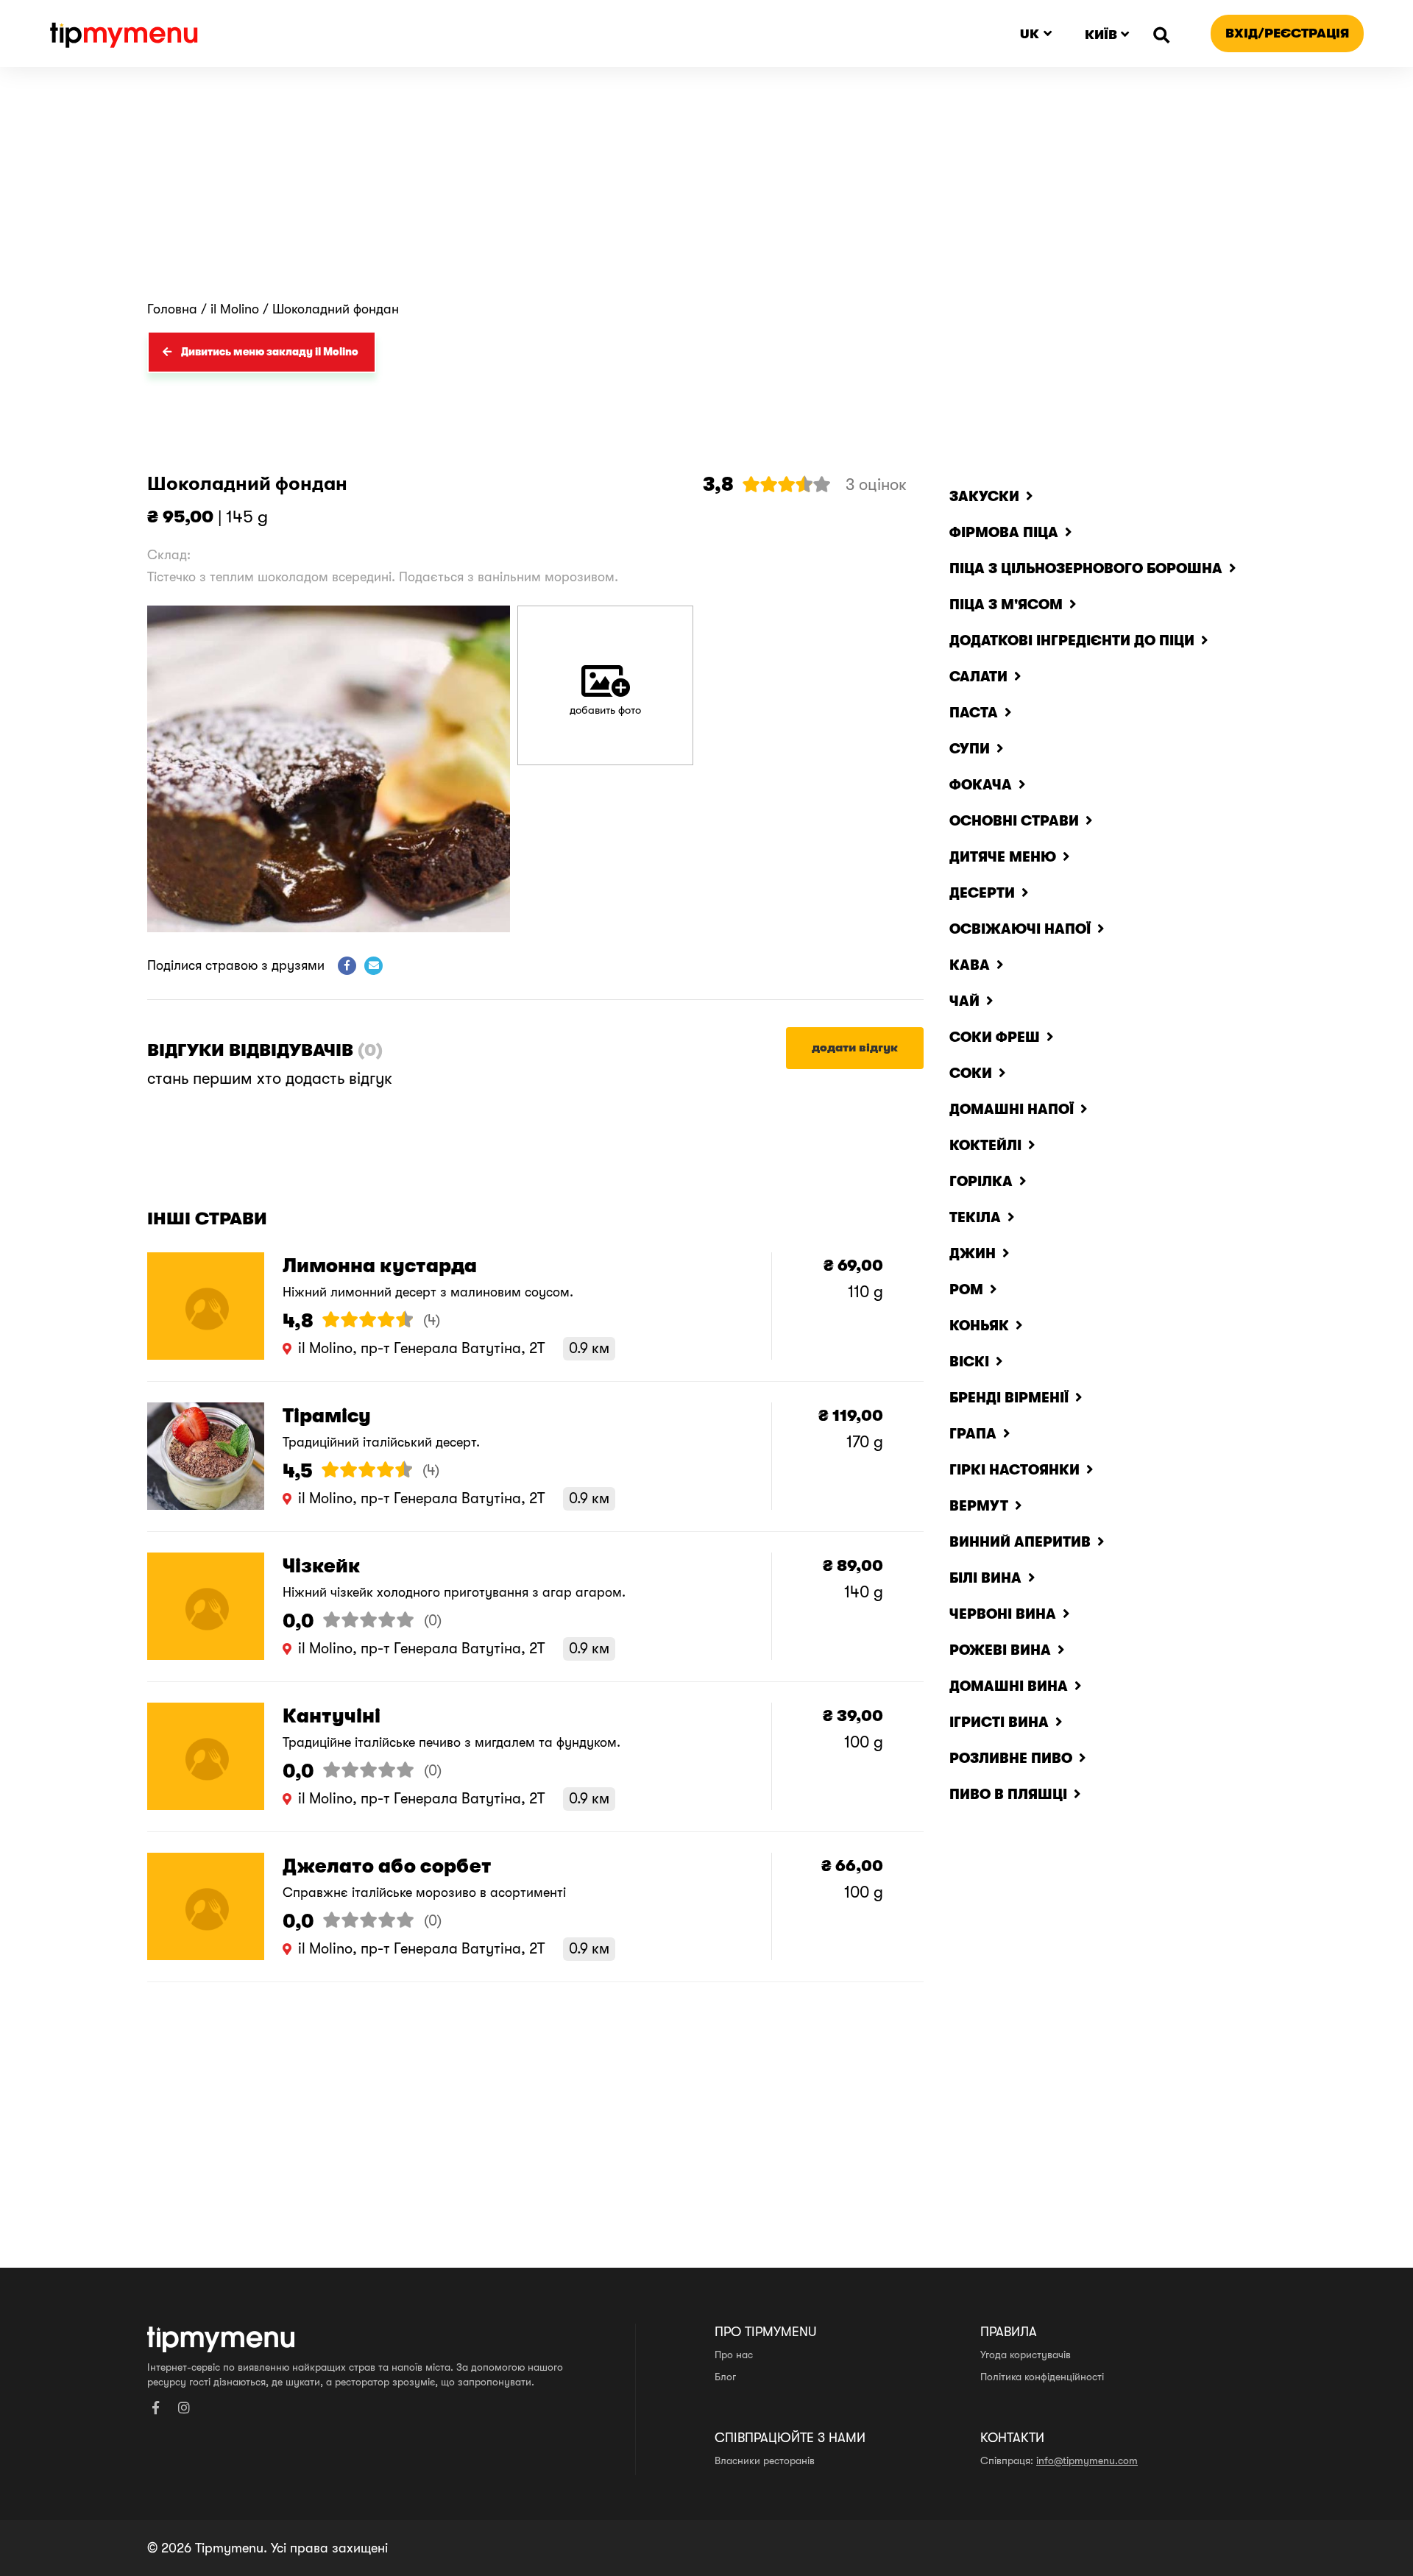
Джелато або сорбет (387, 1866)
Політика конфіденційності (1042, 2377)
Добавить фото (605, 710)
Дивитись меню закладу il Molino (270, 352)
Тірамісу (327, 1416)
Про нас (734, 2355)
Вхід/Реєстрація (1287, 33)
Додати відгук (855, 1048)
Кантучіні (332, 1716)
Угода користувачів (1026, 2355)
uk (1030, 34)
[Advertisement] (706, 191)
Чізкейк (322, 1566)
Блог (725, 2377)
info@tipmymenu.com (1087, 2460)
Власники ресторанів (765, 2460)
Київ (1101, 35)
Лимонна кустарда (380, 1266)
